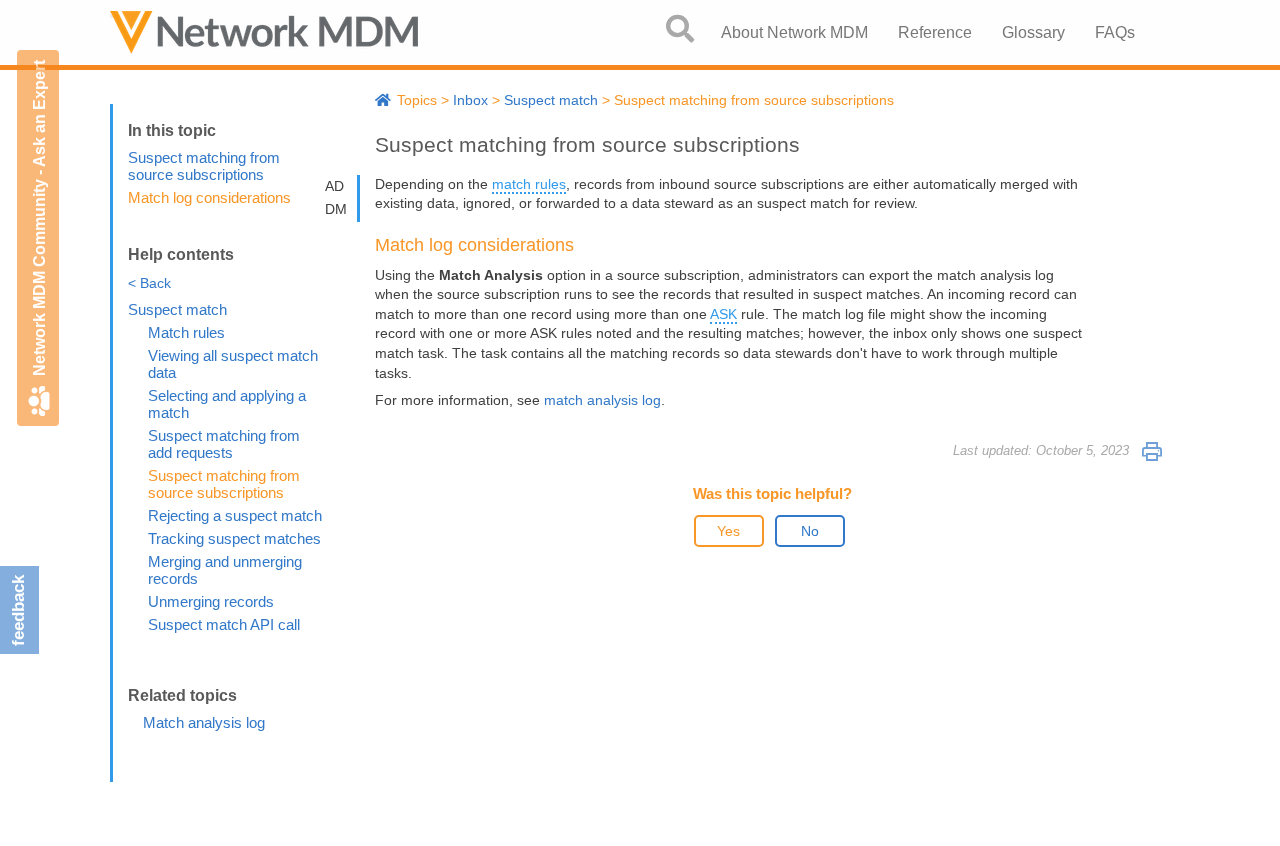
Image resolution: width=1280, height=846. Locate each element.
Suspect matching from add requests (224, 444)
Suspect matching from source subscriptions (204, 166)
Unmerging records (211, 601)
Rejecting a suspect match (235, 515)
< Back (149, 283)
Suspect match (177, 309)
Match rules (186, 332)
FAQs (1115, 32)
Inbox (470, 100)
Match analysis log (204, 722)
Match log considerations (209, 197)
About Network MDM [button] (794, 32)
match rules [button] (529, 184)
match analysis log (602, 400)
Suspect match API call (224, 624)
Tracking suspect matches (234, 538)
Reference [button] (935, 32)
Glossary (1033, 32)
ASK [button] (723, 314)
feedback (18, 610)
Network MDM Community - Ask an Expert (39, 218)
